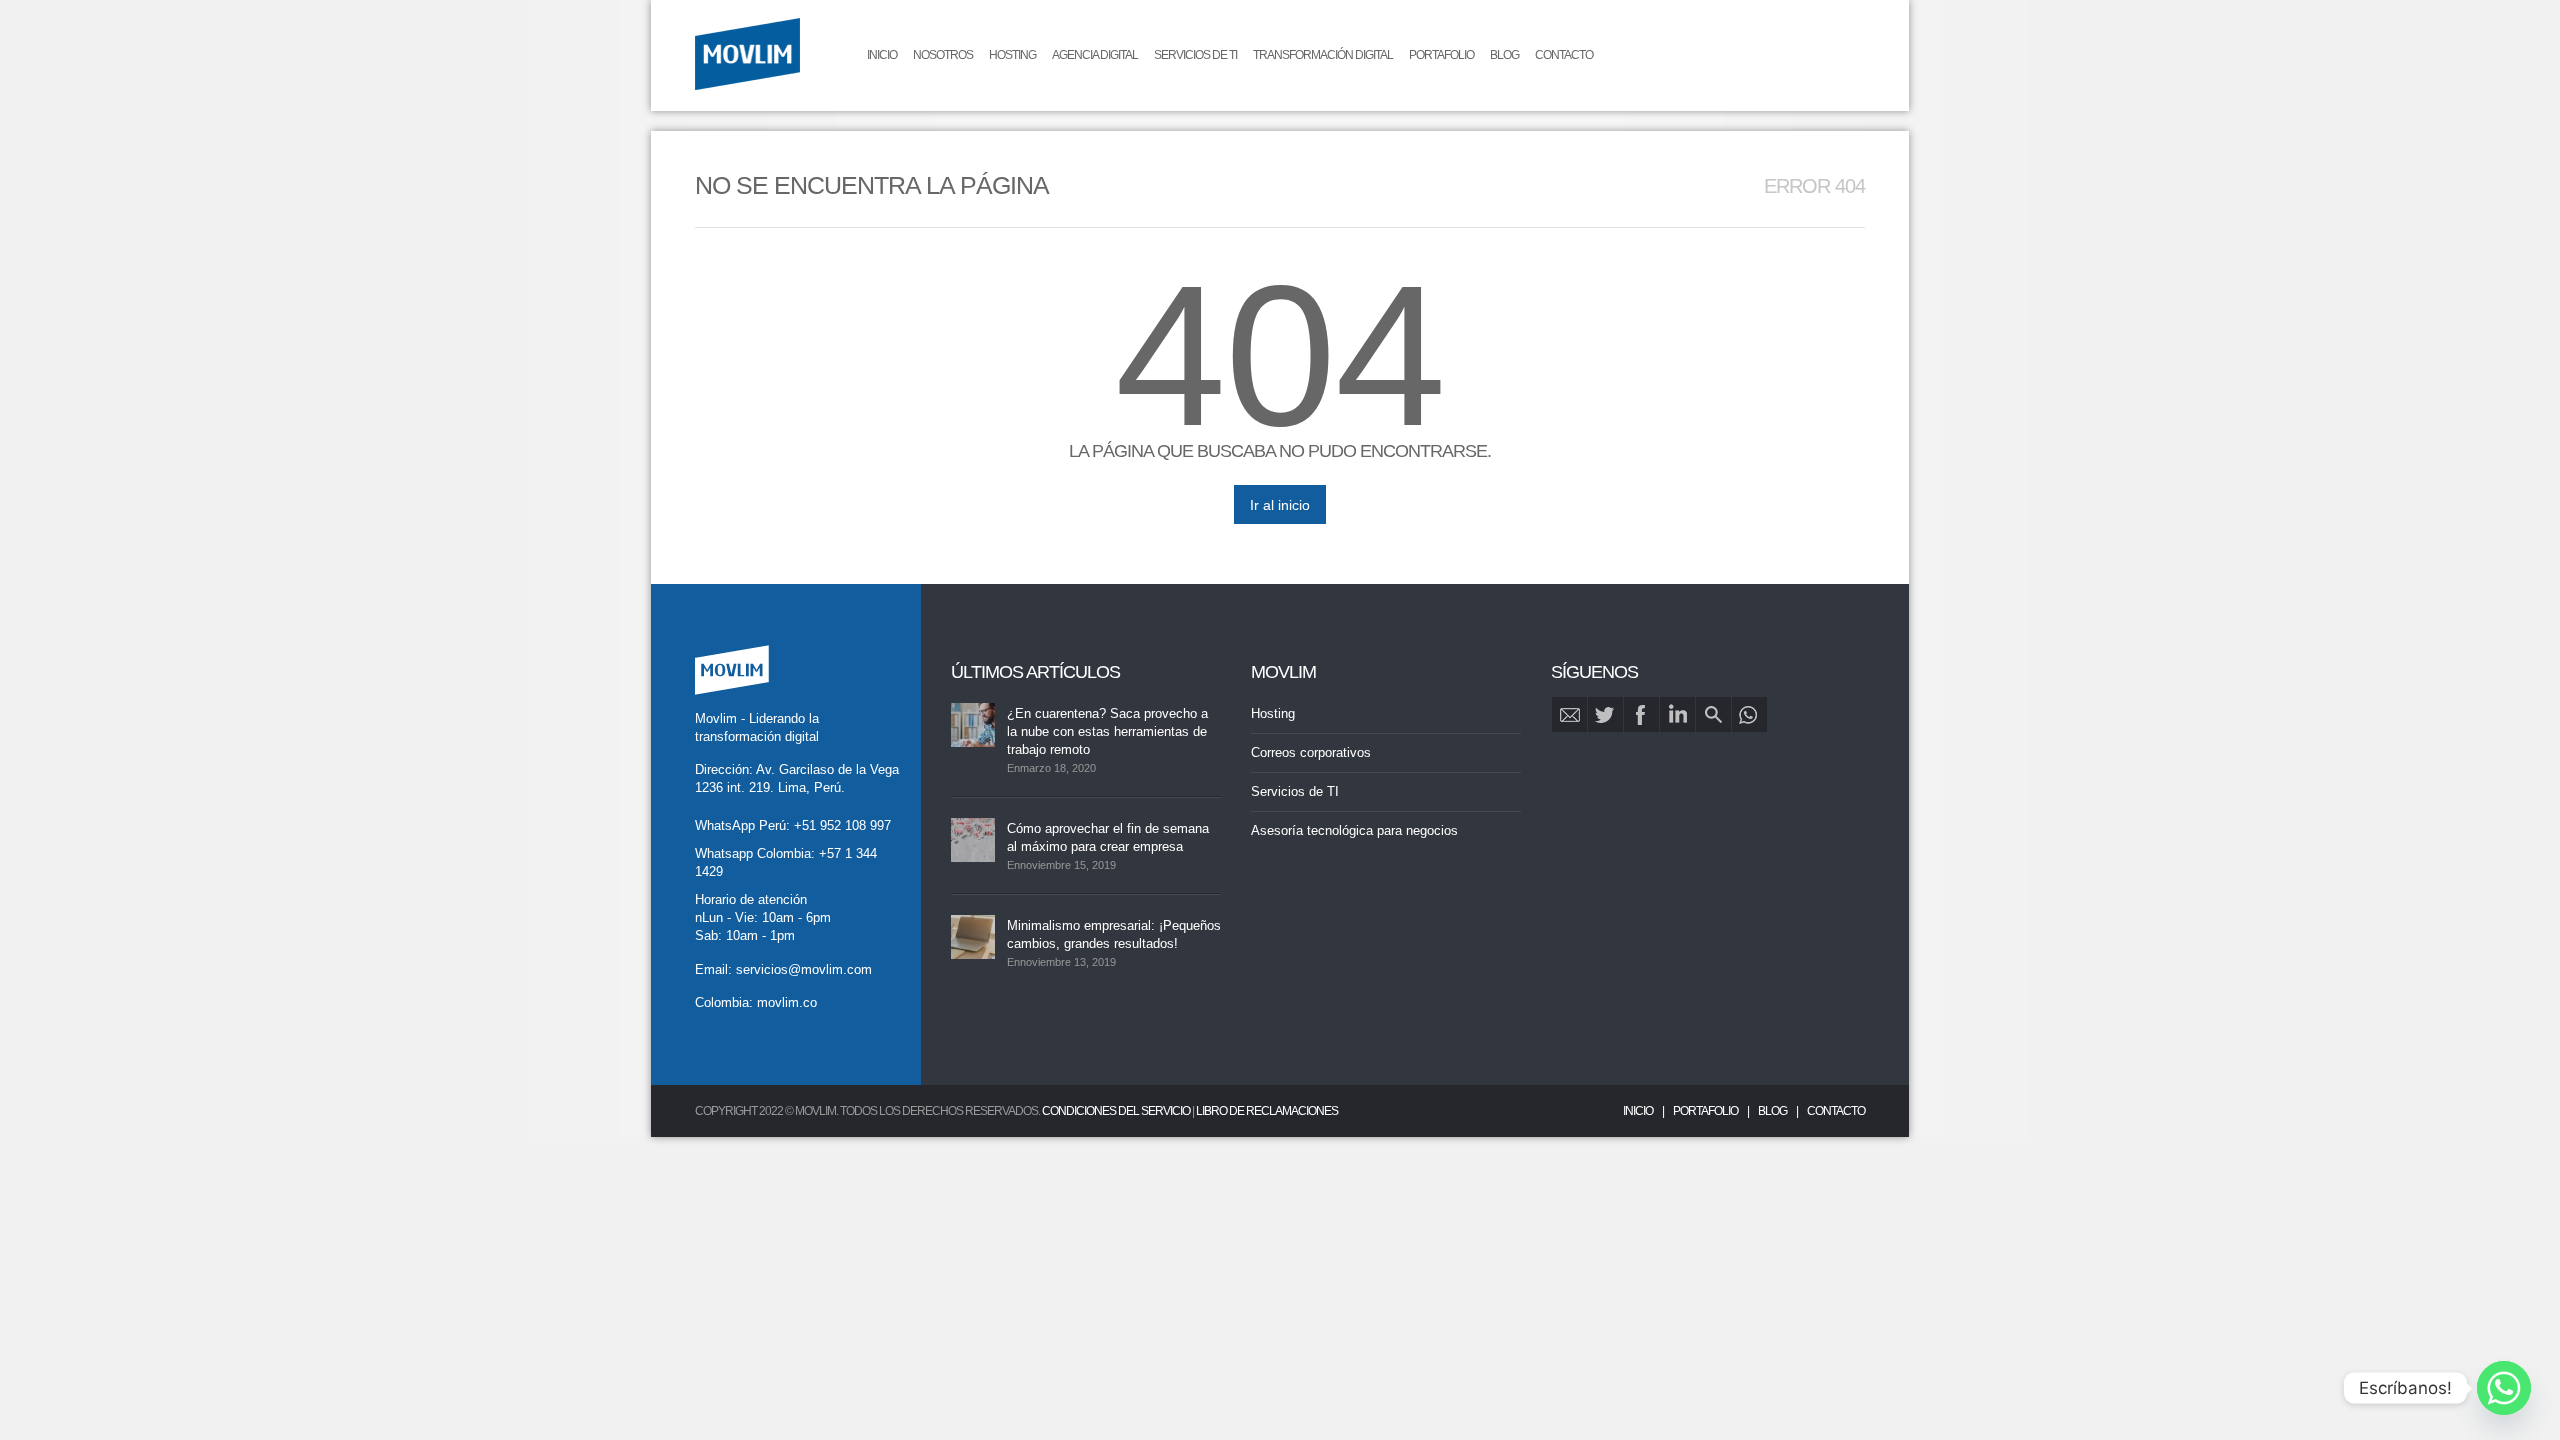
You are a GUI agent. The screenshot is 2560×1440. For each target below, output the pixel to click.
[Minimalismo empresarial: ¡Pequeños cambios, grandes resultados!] (973, 937)
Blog (1504, 55)
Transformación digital (1323, 55)
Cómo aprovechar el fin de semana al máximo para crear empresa (1108, 837)
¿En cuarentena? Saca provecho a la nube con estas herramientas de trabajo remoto (1107, 731)
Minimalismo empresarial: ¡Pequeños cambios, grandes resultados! (1114, 934)
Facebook (1641, 714)
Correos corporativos (1311, 752)
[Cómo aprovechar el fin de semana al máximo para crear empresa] (973, 840)
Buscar (1713, 714)
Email (1569, 714)
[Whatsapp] (2504, 1388)
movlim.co (787, 1002)
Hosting (1012, 55)
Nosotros (943, 55)
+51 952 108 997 (842, 825)
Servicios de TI (1195, 55)
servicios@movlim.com (804, 969)
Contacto (1564, 55)
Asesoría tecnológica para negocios (1354, 830)
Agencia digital (1095, 55)
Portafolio (1441, 55)
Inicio (882, 55)
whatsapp (1749, 714)
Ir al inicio (1280, 505)
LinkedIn (1677, 714)
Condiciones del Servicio (1116, 1111)
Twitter (1605, 714)
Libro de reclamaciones (1267, 1111)
